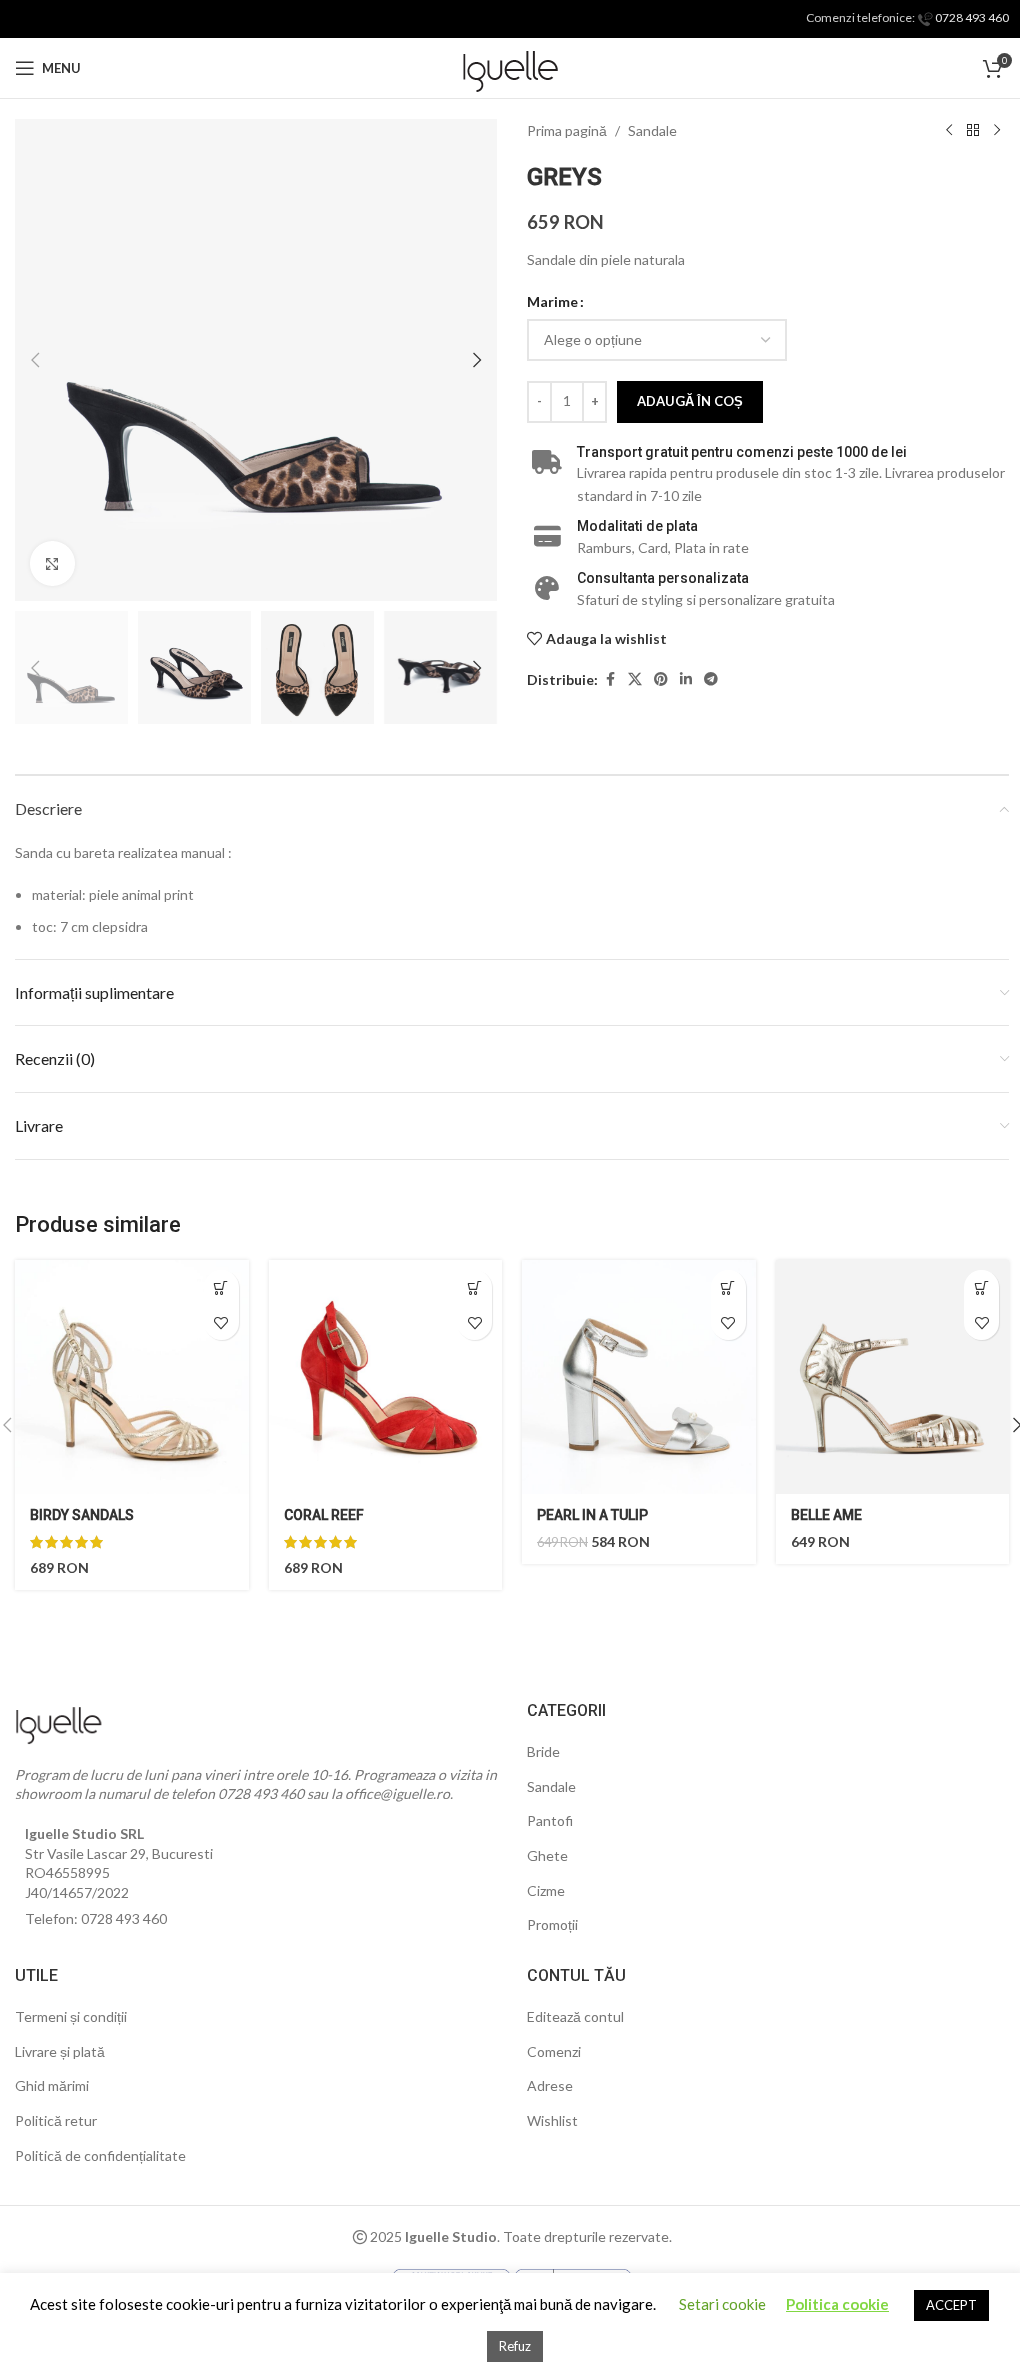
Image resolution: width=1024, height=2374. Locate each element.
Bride (543, 1751)
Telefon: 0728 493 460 (96, 1918)
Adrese (550, 2085)
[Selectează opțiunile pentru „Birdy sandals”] (221, 1287)
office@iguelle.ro (397, 1793)
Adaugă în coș (690, 401)
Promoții (552, 1924)
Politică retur (56, 2120)
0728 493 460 (971, 17)
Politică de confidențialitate (100, 2155)
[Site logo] (512, 66)
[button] (35, 360)
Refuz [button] (515, 2346)
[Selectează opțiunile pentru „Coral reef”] (474, 1287)
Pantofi (550, 1820)
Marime (552, 301)
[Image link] (60, 1720)
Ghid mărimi (52, 2085)
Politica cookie (837, 2304)
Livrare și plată (60, 2051)
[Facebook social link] (610, 679)
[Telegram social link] (711, 679)
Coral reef (324, 1515)
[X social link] (635, 679)
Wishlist (552, 2120)
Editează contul (575, 2016)
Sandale (652, 130)
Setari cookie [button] (722, 2304)
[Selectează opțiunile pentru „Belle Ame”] (981, 1287)
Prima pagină (567, 130)
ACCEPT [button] (951, 2305)
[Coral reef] (386, 1377)
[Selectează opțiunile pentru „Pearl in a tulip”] (728, 1287)
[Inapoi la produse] (973, 131)
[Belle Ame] (893, 1377)
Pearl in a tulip (592, 1515)
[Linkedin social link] (686, 679)
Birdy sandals (82, 1515)
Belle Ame (826, 1515)
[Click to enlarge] (52, 563)
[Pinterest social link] (661, 679)
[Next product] (997, 131)
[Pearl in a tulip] (639, 1377)
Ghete (547, 1855)
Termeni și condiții (71, 2016)
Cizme (546, 1890)
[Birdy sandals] (132, 1377)
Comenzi (554, 2051)
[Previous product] (949, 131)
